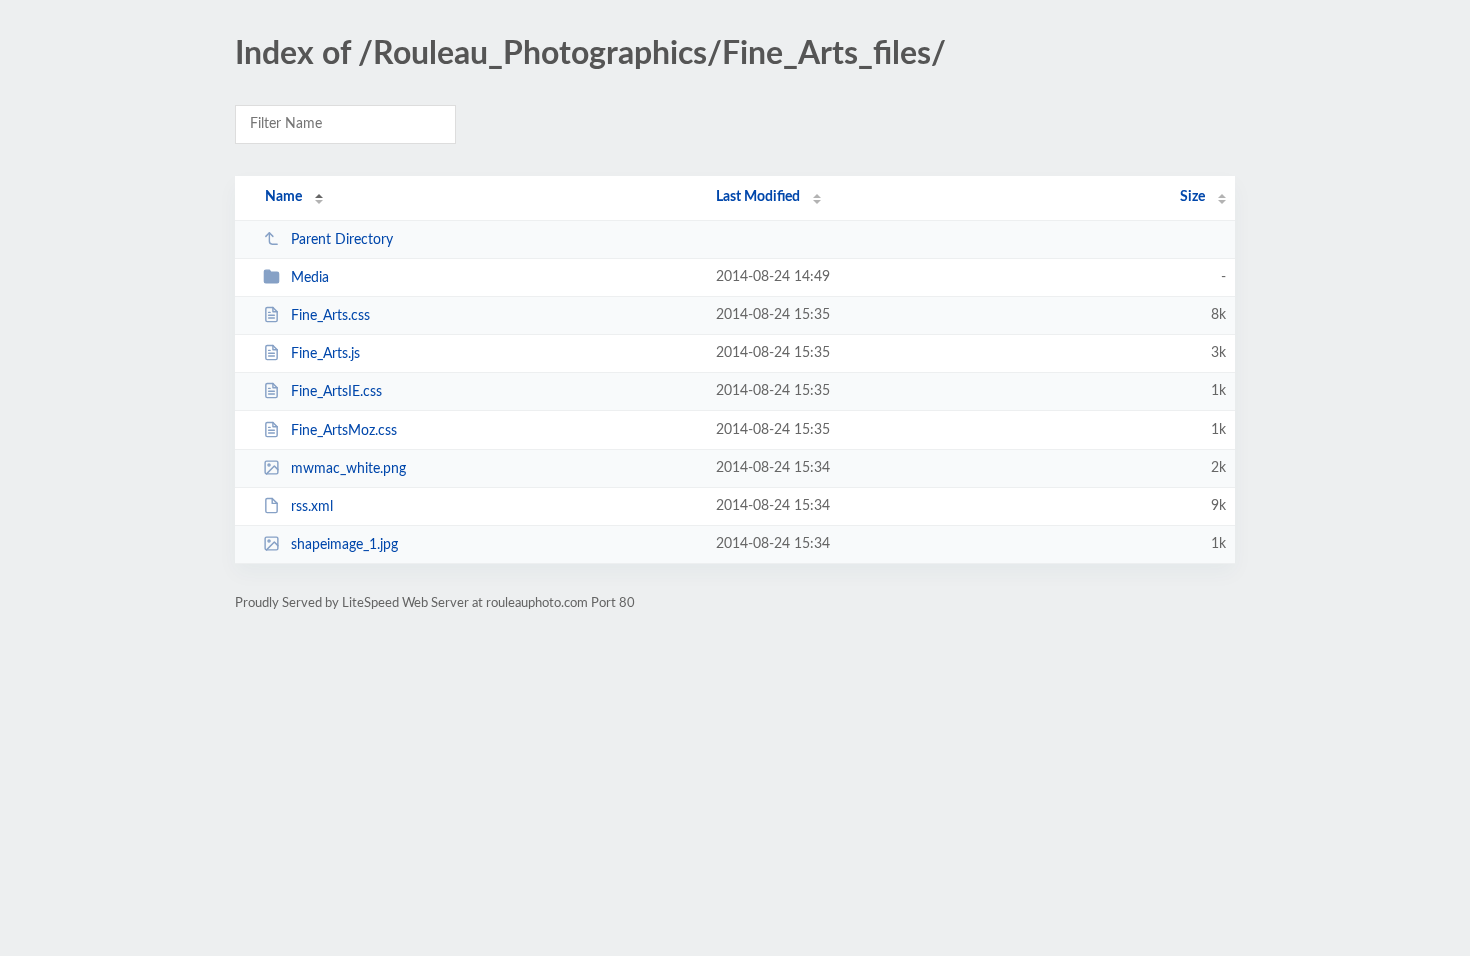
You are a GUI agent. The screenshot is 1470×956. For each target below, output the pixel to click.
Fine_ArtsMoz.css (344, 431)
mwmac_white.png (348, 469)
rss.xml (312, 507)
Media (310, 278)
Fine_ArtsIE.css (336, 392)
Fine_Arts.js (325, 354)
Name (283, 197)
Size (1192, 197)
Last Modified (758, 197)
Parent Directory (342, 240)
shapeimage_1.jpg (344, 545)
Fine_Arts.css (330, 316)
